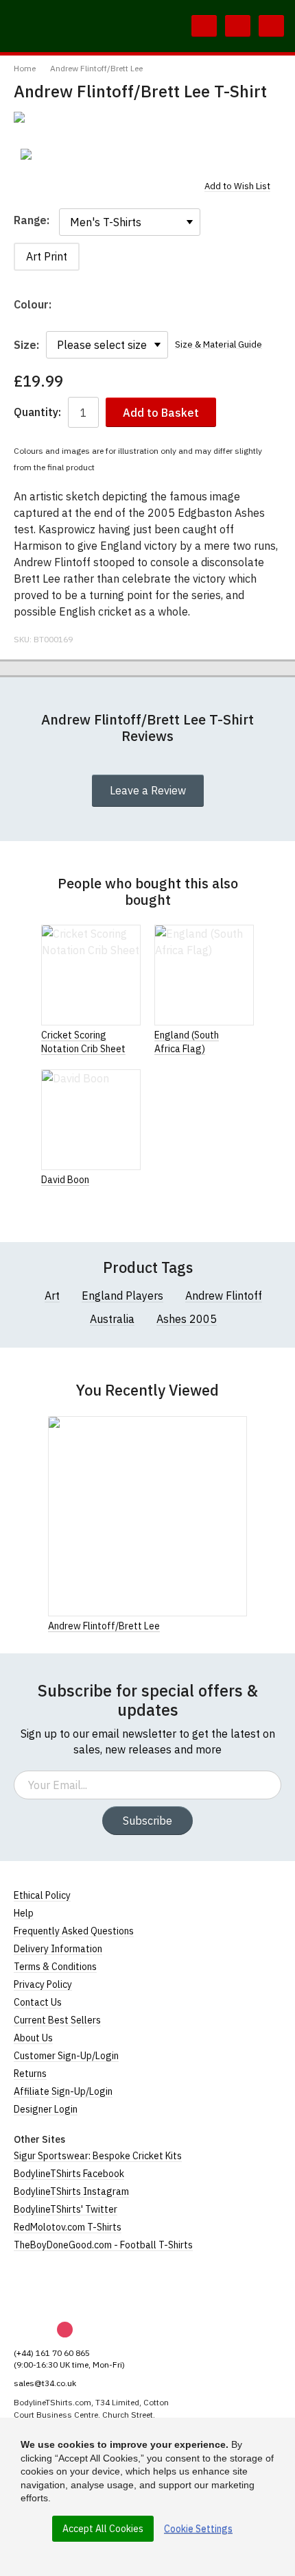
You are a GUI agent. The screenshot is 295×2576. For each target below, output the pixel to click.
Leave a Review (148, 790)
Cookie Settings (198, 2529)
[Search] (204, 26)
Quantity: (37, 412)
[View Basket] (238, 26)
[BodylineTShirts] (70, 2287)
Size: (26, 345)
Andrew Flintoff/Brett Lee (96, 68)
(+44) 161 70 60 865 (52, 2353)
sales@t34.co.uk (45, 2383)
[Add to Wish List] (243, 1625)
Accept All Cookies (103, 2529)
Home (25, 68)
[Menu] (271, 26)
